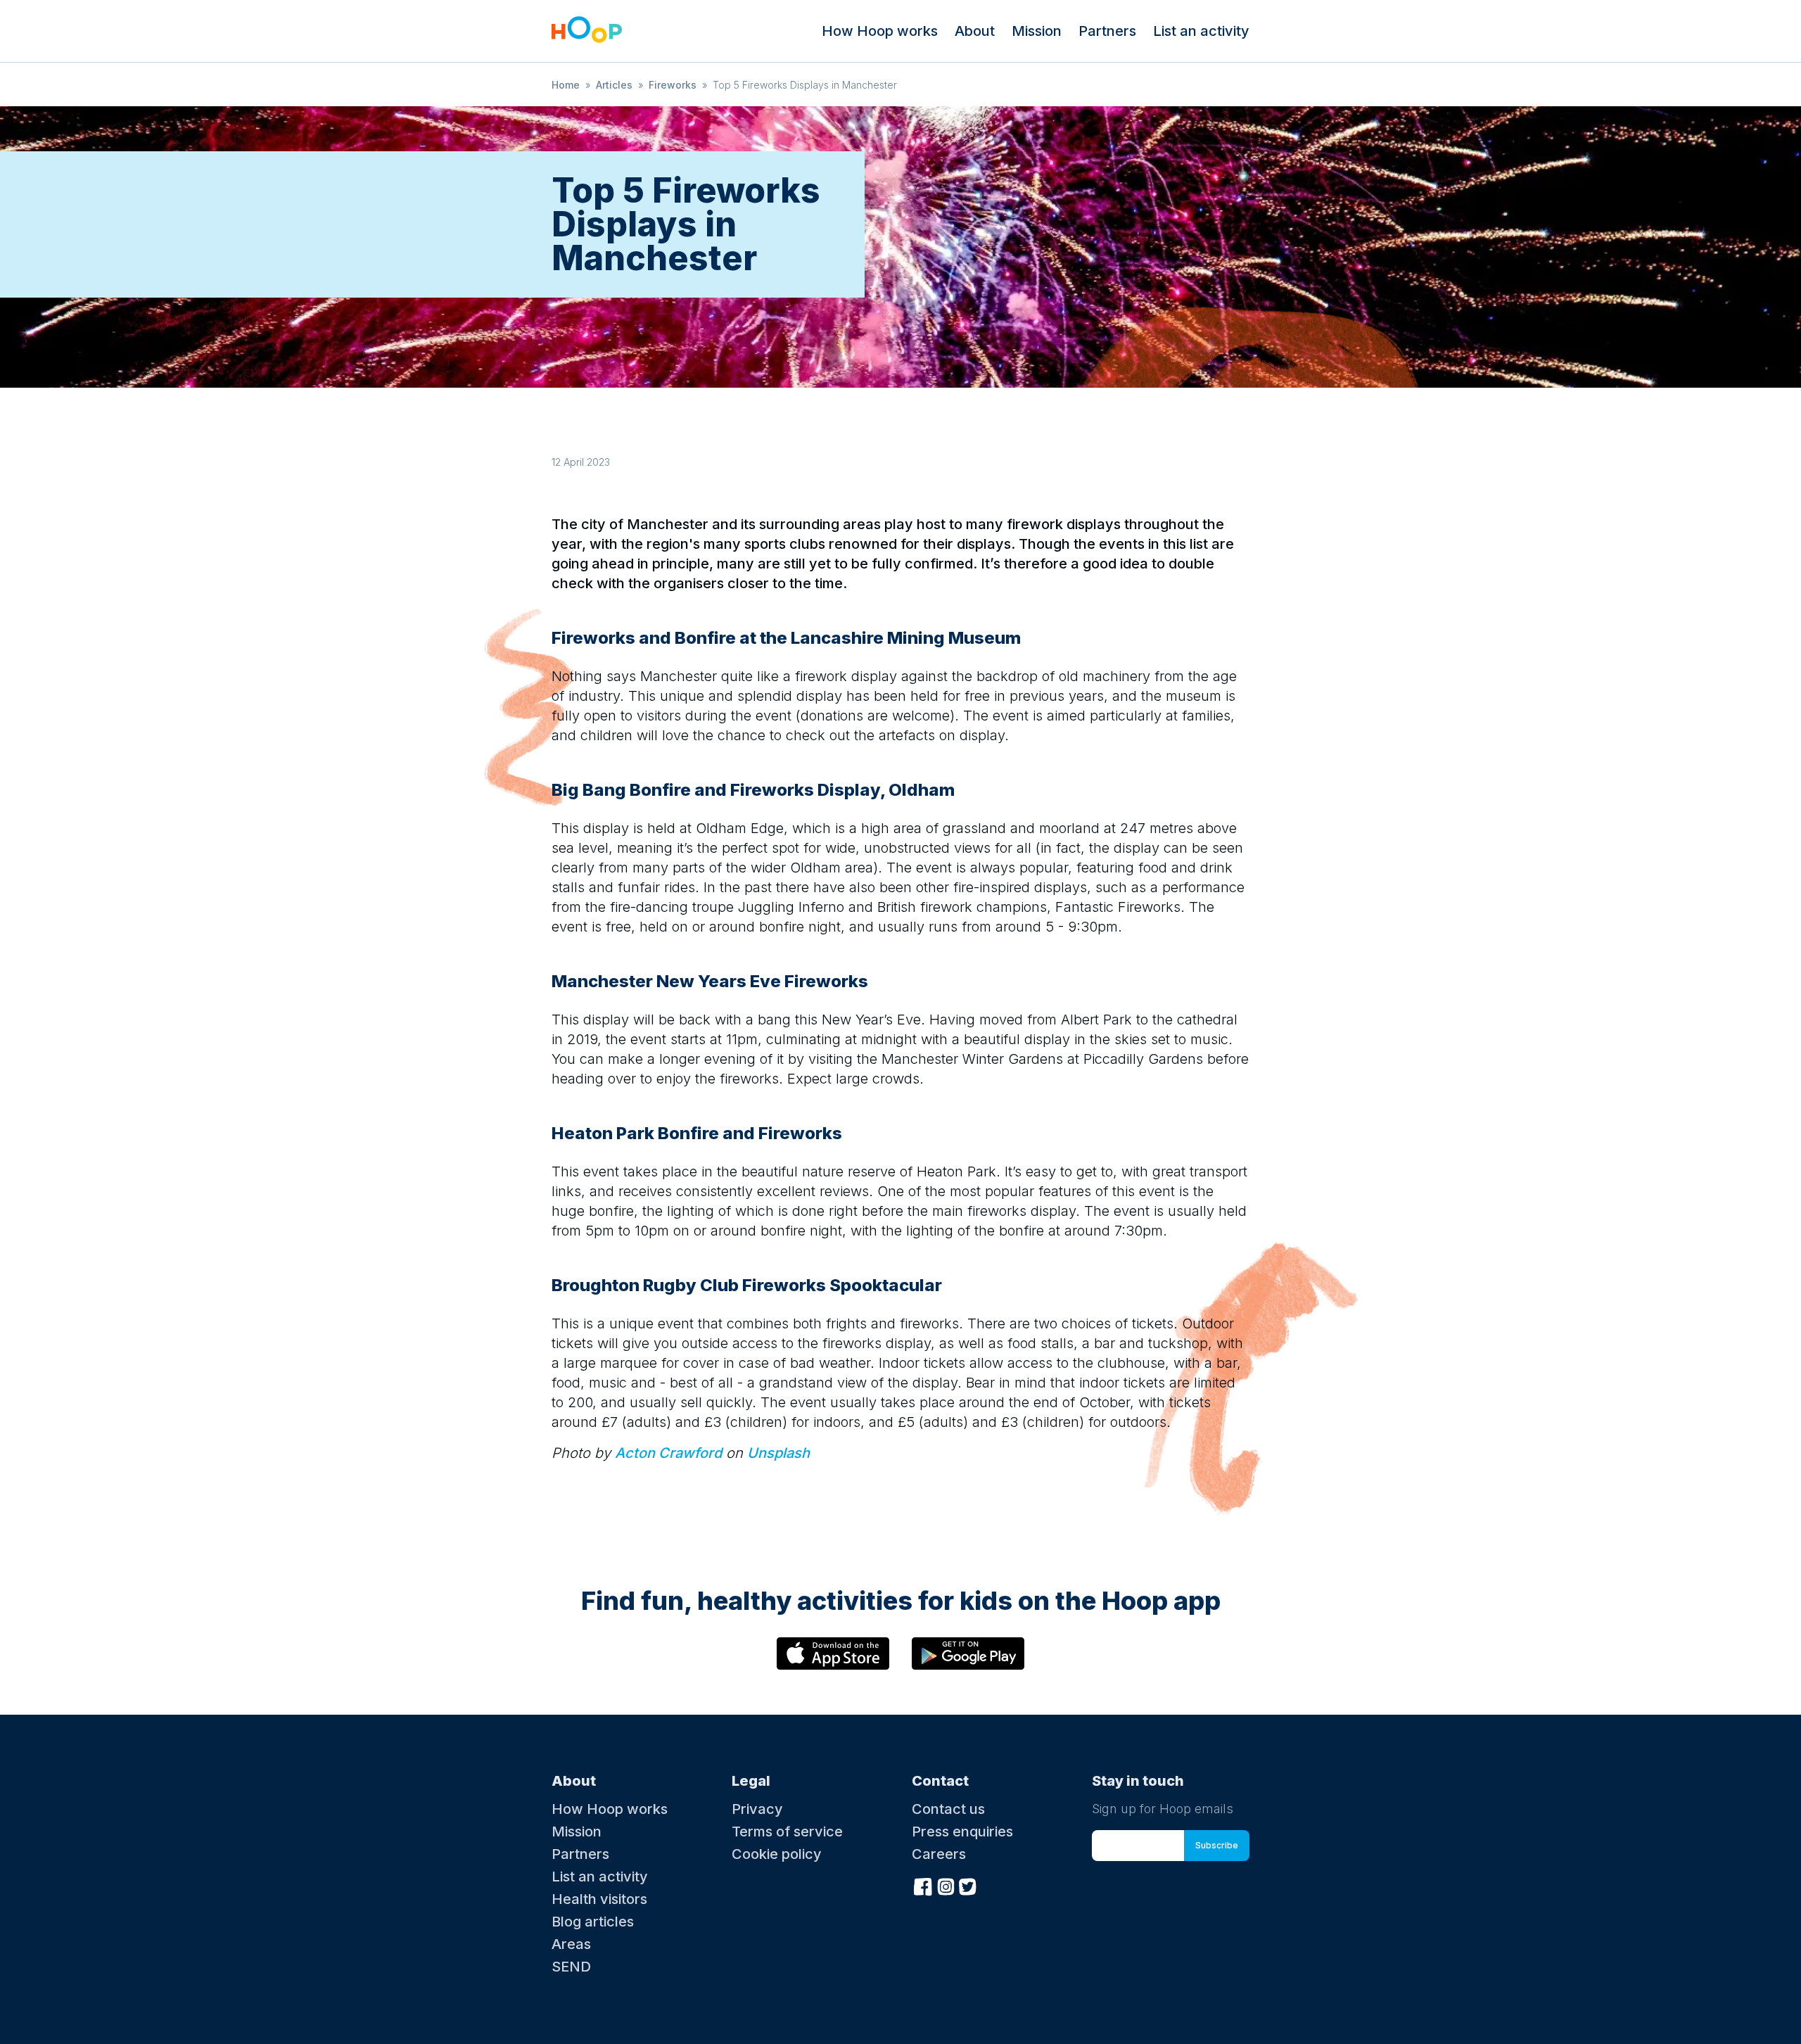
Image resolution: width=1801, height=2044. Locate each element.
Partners (1107, 31)
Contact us (948, 1809)
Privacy (757, 1809)
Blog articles (593, 1922)
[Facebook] (923, 1885)
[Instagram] (946, 1885)
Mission (1037, 31)
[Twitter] (968, 1885)
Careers (939, 1854)
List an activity (1201, 31)
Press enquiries (962, 1832)
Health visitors (599, 1899)
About (975, 31)
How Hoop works (880, 31)
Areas (571, 1944)
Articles (614, 85)
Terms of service (787, 1832)
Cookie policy (777, 1854)
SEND (571, 1967)
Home (566, 85)
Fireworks (673, 85)
